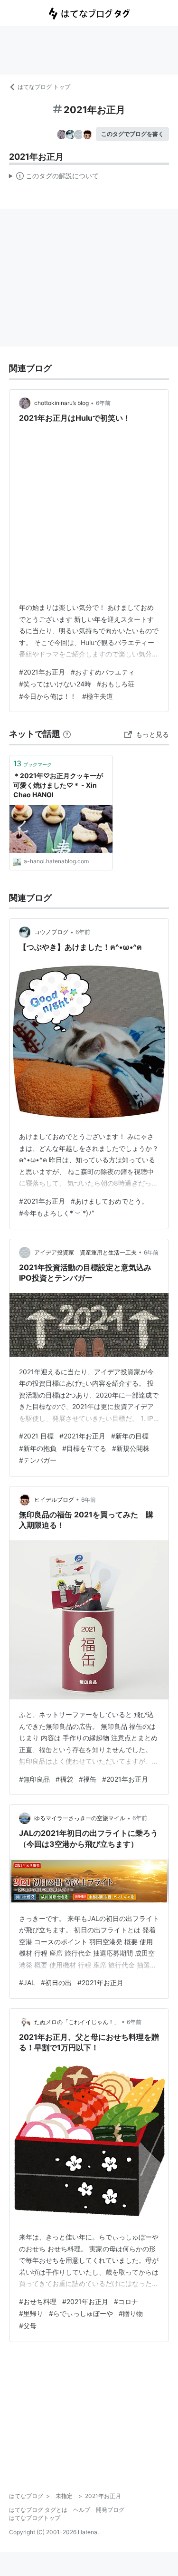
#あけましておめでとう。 (109, 1201)
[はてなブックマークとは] (67, 734)
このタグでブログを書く (132, 134)
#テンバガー (38, 1460)
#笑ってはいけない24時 (55, 684)
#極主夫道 (98, 696)
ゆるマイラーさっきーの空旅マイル (80, 1818)
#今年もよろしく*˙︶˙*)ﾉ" (57, 1213)
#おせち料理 (38, 2301)
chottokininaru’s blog (61, 403)
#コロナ (126, 2301)
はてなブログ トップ (44, 87)
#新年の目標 (130, 1436)
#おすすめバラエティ (103, 672)
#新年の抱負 (38, 1448)
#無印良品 (34, 1779)
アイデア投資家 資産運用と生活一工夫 (85, 1252)
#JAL (27, 1983)
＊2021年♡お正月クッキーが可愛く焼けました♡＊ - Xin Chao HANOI (58, 785)
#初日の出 (56, 1983)
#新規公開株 (131, 1448)
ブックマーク (33, 763)
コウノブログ (51, 932)
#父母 (28, 2326)
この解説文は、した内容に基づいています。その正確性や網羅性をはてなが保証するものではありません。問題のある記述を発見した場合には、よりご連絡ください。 (54, 178)
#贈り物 (131, 2313)
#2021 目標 (36, 1436)
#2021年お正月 (42, 672)
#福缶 (88, 1779)
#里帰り (31, 2313)
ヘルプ (82, 2510)
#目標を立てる (84, 1448)
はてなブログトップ (35, 2518)
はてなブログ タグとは (38, 2510)
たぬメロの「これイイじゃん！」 (77, 2022)
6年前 (103, 403)
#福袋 (64, 1779)
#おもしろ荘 (116, 684)
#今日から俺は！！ (48, 696)
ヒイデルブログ (54, 1500)
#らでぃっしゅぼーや (81, 2313)
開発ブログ (110, 2510)
